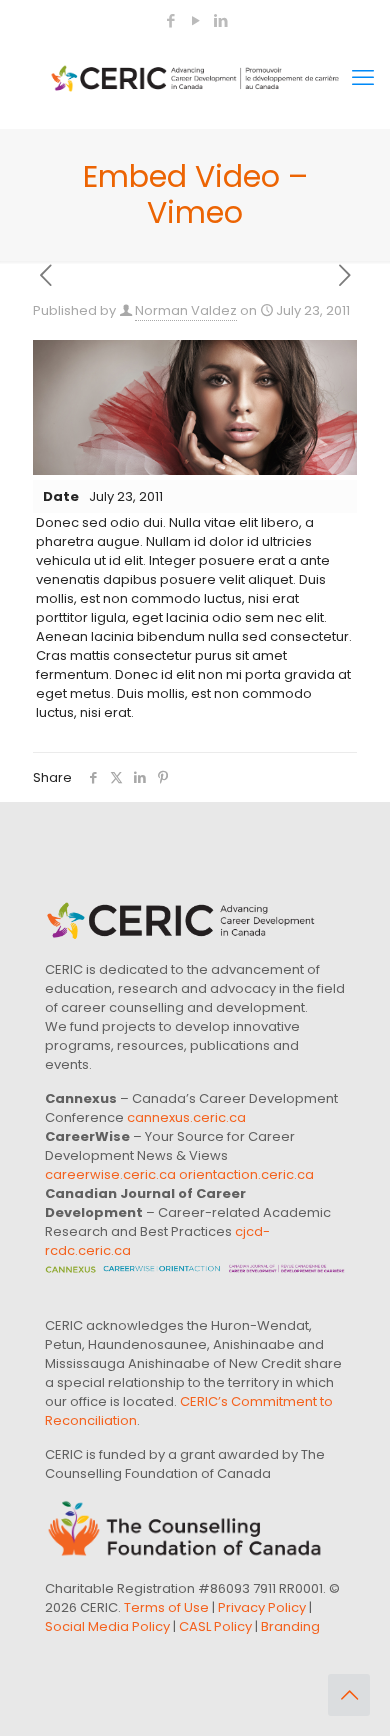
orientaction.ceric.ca (246, 1174)
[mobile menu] (363, 78)
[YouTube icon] (195, 20)
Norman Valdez (186, 310)
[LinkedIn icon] (220, 20)
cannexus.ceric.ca (186, 1117)
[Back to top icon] (349, 1695)
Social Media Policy (107, 1626)
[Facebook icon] (170, 20)
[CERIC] (195, 78)
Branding (290, 1626)
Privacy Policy (262, 1607)
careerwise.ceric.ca (110, 1174)
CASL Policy (215, 1626)
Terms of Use (166, 1607)
